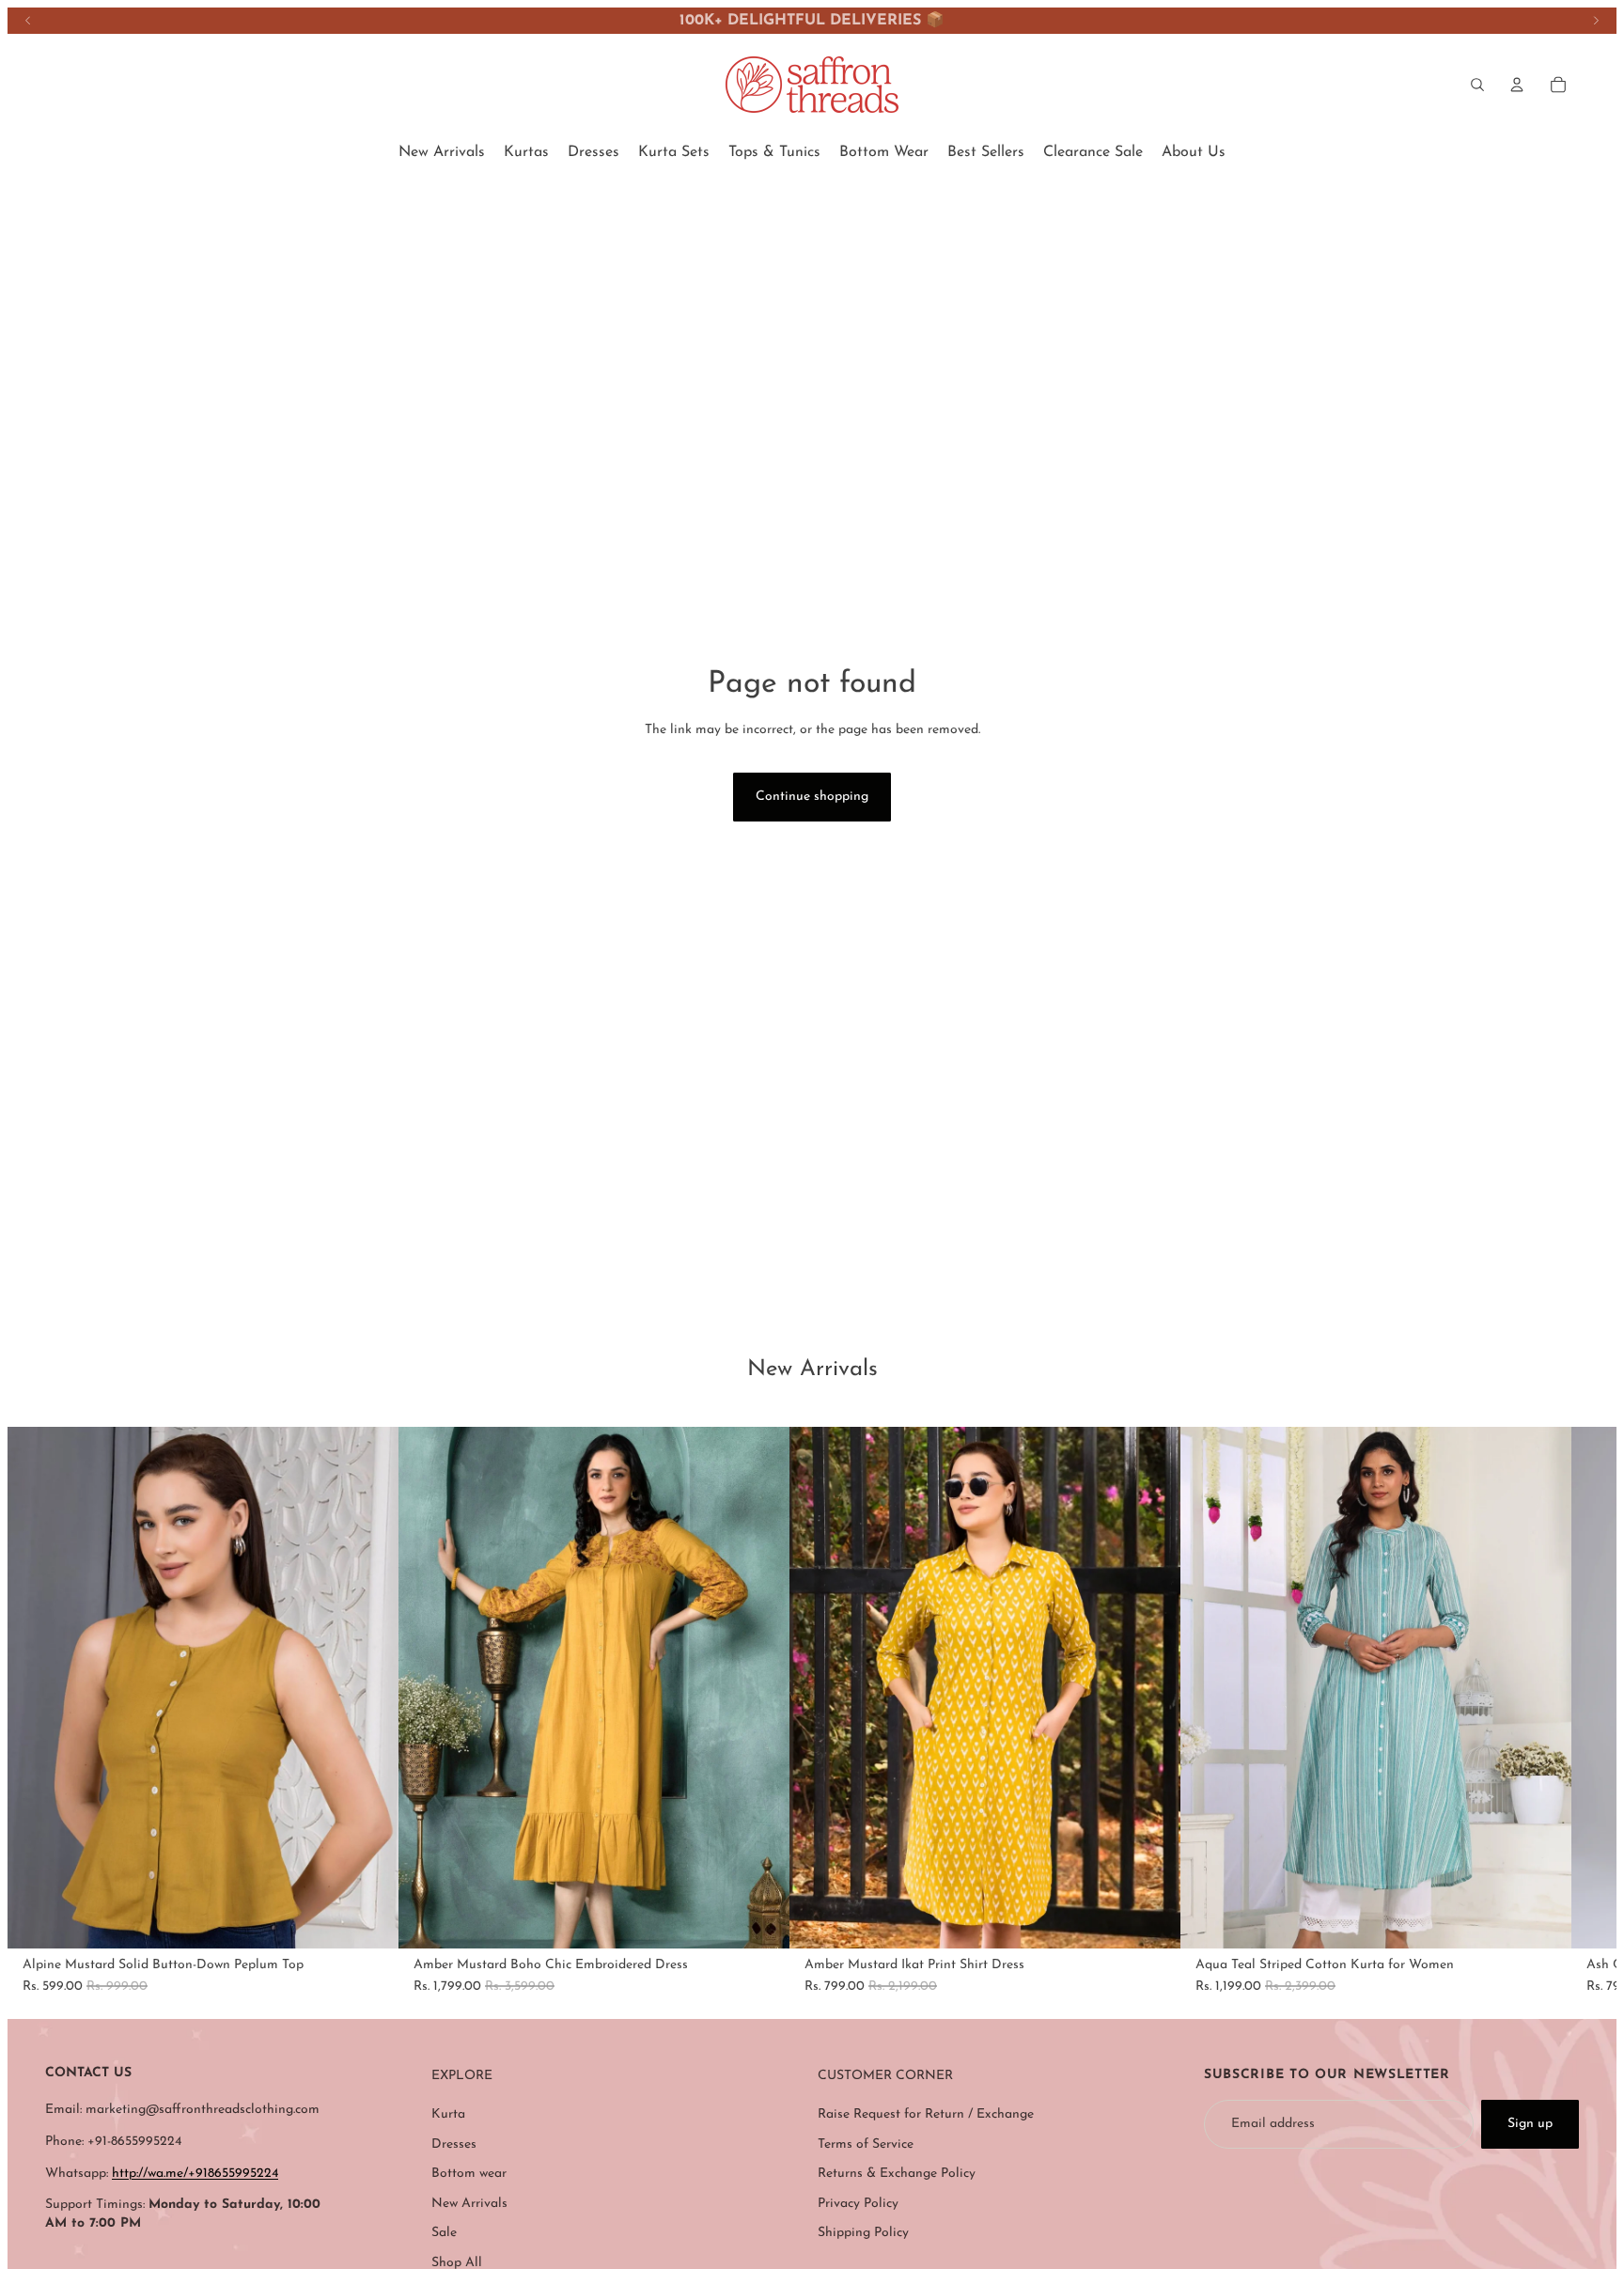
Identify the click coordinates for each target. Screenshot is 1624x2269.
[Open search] (1477, 85)
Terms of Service (866, 2144)
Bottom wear (469, 2174)
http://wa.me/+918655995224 (195, 2174)
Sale (444, 2233)
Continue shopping (812, 797)
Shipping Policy (863, 2233)
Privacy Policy (858, 2204)
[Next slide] (1596, 21)
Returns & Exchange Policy (897, 2174)
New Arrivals (469, 2204)
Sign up (1530, 2124)
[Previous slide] (28, 21)
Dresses (454, 2144)
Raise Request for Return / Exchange (926, 2114)
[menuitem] (442, 152)
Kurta (448, 2114)
